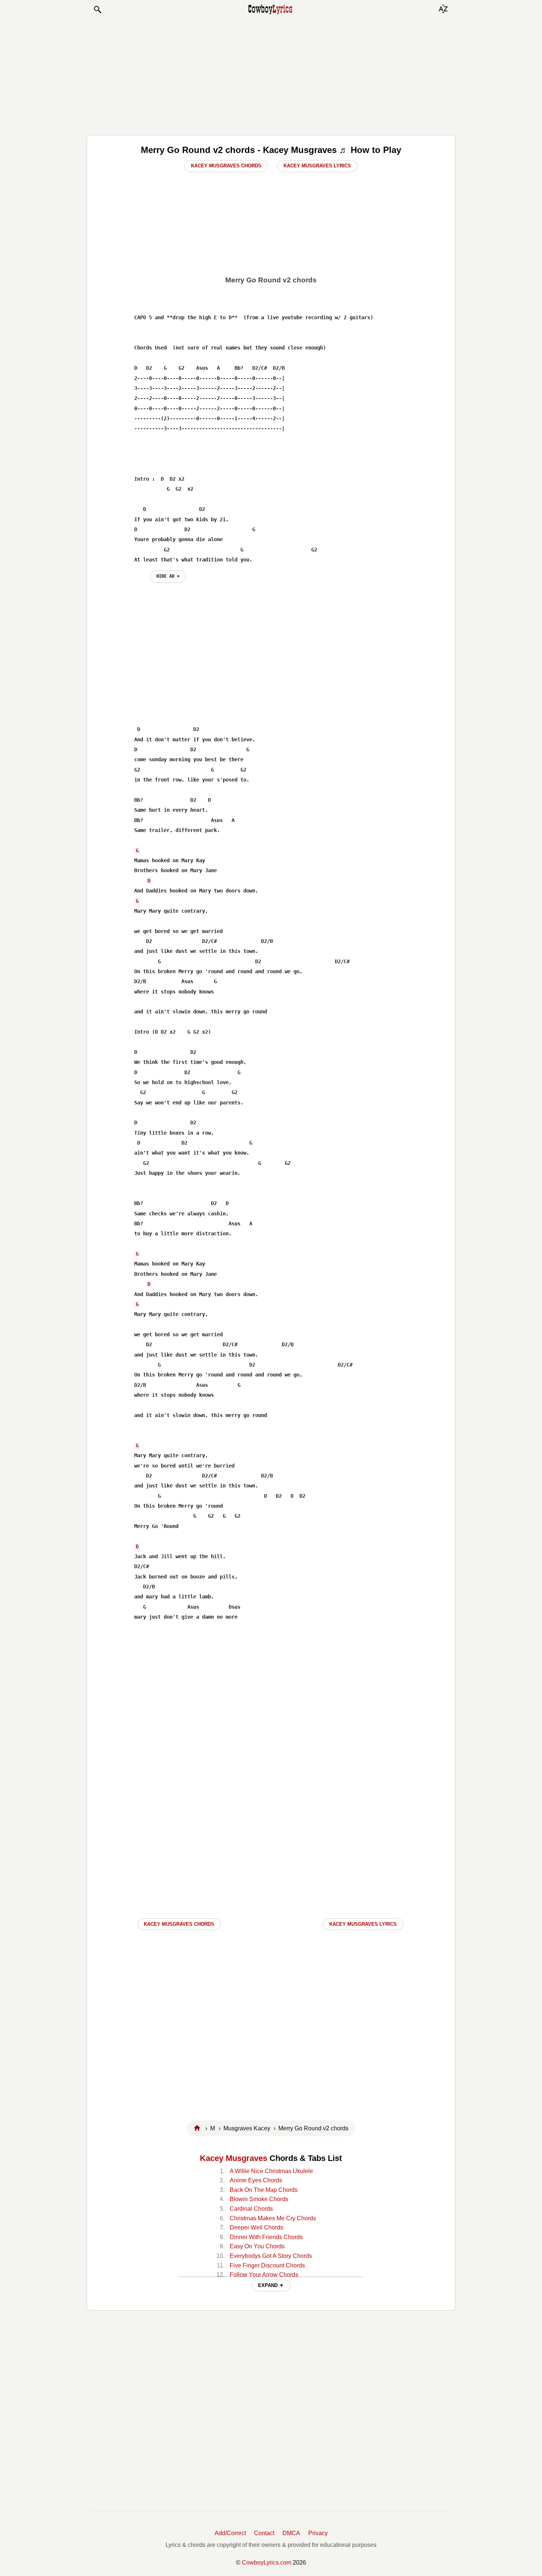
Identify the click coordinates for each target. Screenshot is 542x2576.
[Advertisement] (271, 74)
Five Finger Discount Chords (267, 2265)
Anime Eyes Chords (256, 2180)
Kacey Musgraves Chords (226, 166)
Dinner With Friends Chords (266, 2237)
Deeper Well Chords (256, 2227)
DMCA (291, 2533)
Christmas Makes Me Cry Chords (273, 2218)
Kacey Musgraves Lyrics (317, 166)
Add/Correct (230, 2533)
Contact (264, 2533)
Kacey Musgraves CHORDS (179, 1924)
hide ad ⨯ (168, 576)
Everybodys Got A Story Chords (271, 2256)
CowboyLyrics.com (267, 2563)
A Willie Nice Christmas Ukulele (271, 2171)
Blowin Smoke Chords (259, 2199)
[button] (97, 10)
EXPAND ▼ (271, 2285)
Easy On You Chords (257, 2246)
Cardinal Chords (251, 2209)
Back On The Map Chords (264, 2190)
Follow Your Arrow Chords (264, 2275)
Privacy (318, 2533)
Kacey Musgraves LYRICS (363, 1924)
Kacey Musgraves (234, 2158)
